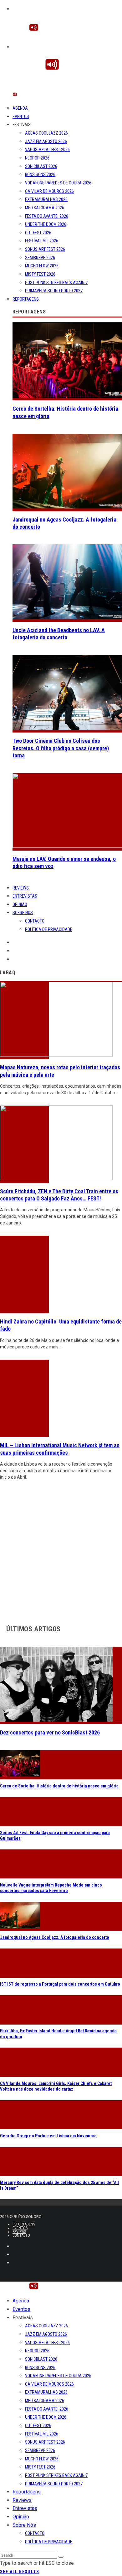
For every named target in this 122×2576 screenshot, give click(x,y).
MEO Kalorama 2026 (45, 208)
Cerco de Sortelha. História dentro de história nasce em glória (59, 1786)
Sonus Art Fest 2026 (45, 249)
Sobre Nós (23, 913)
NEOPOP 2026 (37, 158)
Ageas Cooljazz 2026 (46, 133)
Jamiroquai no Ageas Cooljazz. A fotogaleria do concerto (55, 1937)
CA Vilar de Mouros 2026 (49, 191)
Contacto (35, 921)
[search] (61, 2557)
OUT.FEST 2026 (38, 233)
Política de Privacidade (49, 929)
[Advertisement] (61, 1551)
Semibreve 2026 (40, 258)
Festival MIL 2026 (42, 241)
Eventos (21, 117)
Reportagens (26, 299)
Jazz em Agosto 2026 (46, 141)
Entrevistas (25, 896)
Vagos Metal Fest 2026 (47, 150)
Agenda (20, 108)
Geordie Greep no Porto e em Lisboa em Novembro (48, 2136)
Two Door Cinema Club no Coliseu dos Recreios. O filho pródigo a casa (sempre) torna (61, 748)
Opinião (20, 904)
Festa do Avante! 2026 (47, 216)
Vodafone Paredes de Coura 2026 (58, 183)
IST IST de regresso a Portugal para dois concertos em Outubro (60, 1984)
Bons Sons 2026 (40, 174)
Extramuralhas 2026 (46, 199)
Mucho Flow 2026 (42, 266)
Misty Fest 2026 (40, 274)
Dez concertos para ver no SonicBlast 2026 (50, 1732)
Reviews (21, 888)
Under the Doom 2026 (46, 224)
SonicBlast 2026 (41, 166)
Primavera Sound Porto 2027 (54, 291)
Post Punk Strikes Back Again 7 (56, 283)
